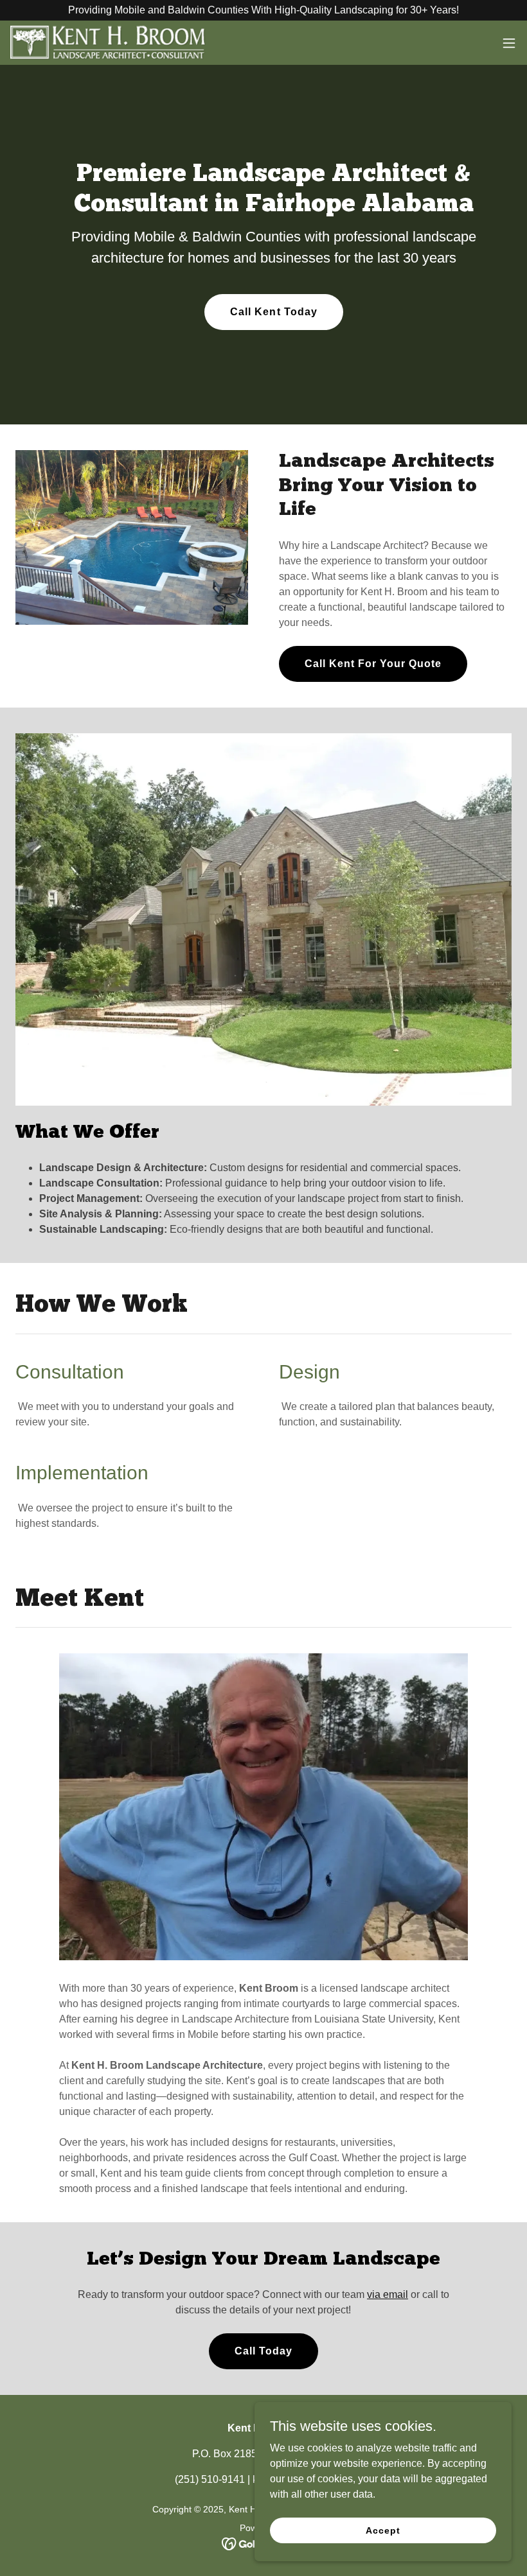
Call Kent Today (273, 312)
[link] (108, 43)
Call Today (263, 2351)
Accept (383, 2530)
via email (388, 2294)
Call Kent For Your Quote (373, 664)
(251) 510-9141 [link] (210, 2479)
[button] (509, 43)
